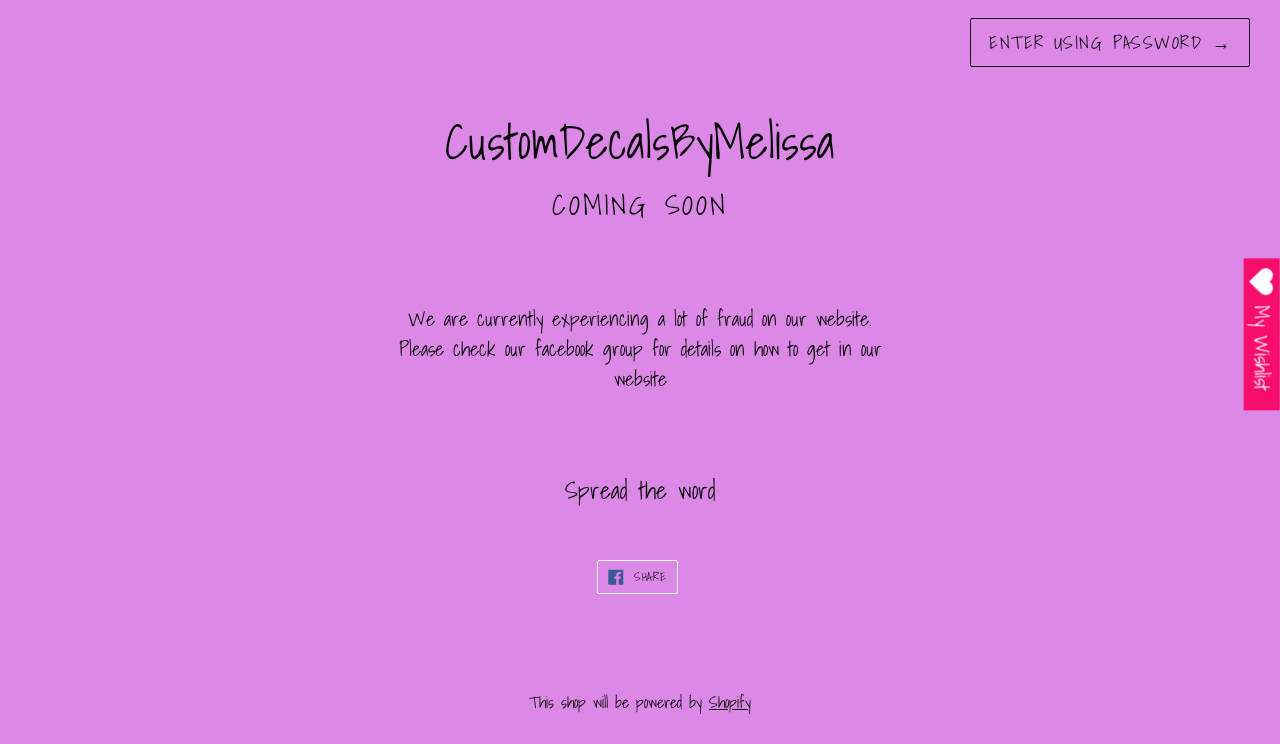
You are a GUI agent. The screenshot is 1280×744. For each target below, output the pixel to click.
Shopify (730, 702)
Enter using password (1110, 42)
